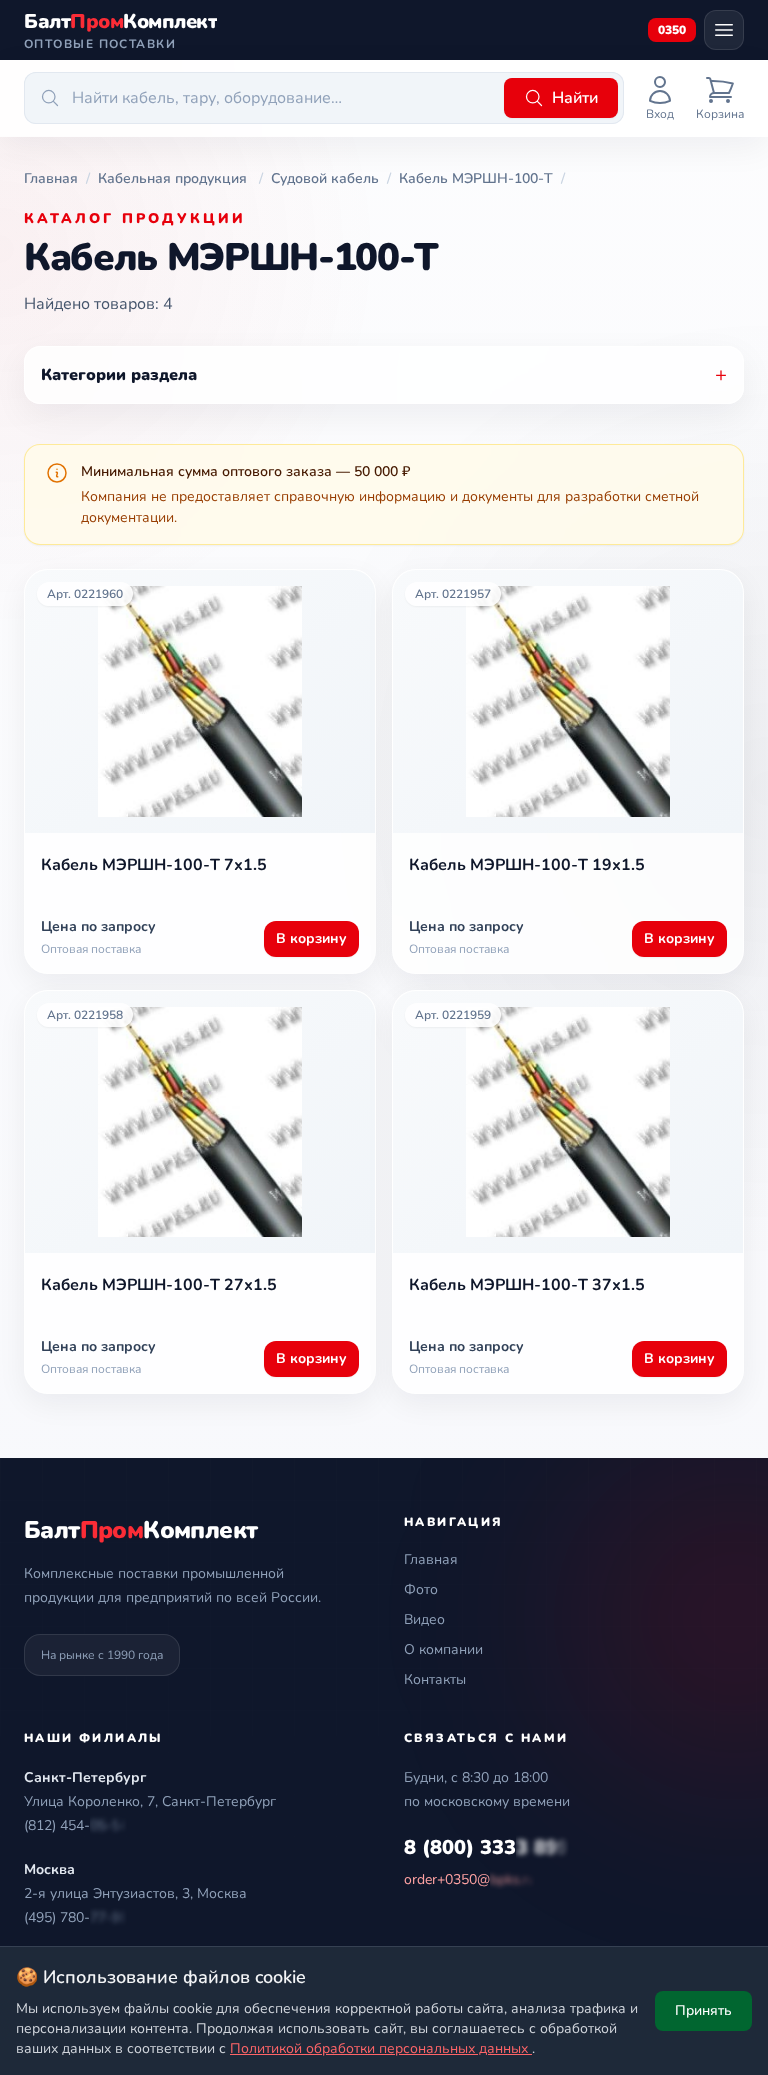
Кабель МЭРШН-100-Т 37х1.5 (527, 1285)
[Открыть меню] (724, 30)
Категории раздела (384, 374)
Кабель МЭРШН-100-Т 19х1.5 (527, 865)
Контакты (435, 1679)
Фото (421, 1589)
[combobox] (261, 98)
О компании (443, 1649)
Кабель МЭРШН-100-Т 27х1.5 (159, 1285)
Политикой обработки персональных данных (381, 2048)
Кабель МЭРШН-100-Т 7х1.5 (154, 865)
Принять (703, 2010)
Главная (431, 1559)
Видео (424, 1619)
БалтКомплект (140, 1530)
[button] (76, 1826)
